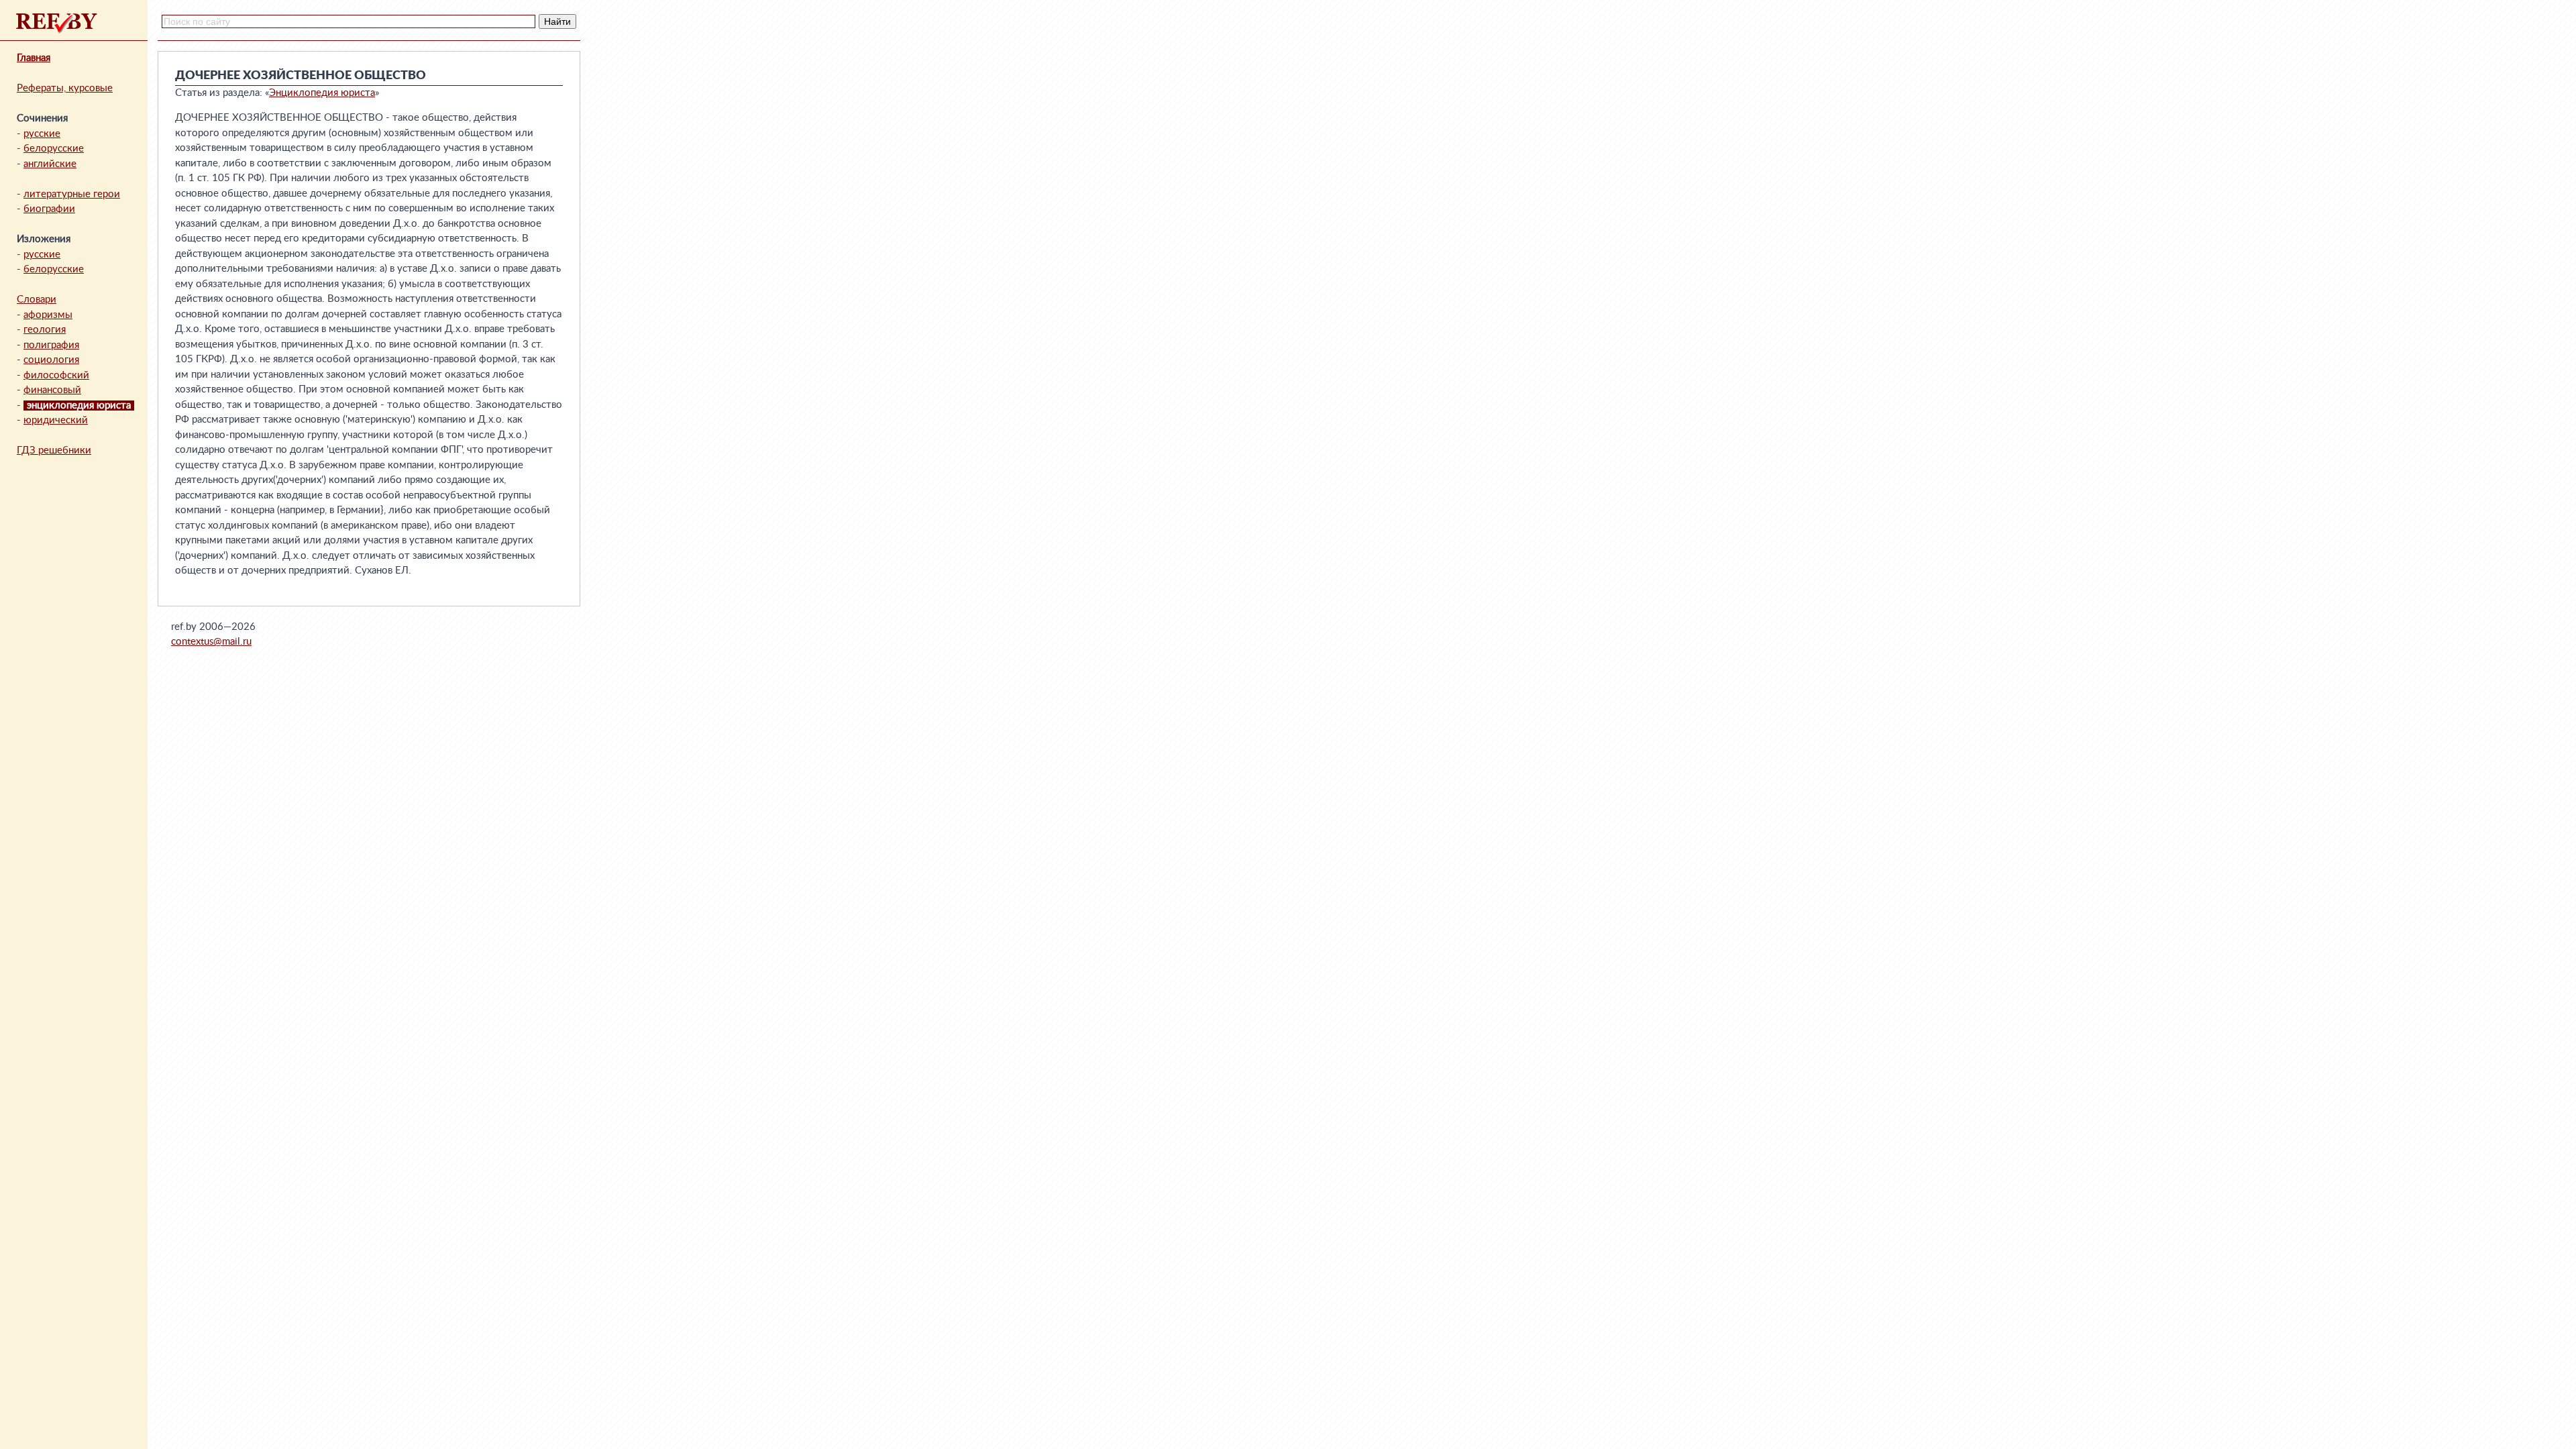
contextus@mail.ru (211, 642)
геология (45, 330)
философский (56, 375)
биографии (49, 209)
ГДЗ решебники (54, 450)
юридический (56, 420)
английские (50, 164)
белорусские (54, 149)
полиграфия (51, 345)
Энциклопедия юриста (322, 93)
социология (51, 360)
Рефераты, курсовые (65, 88)
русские (42, 134)
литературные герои (72, 194)
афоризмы (48, 315)
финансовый (52, 390)
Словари (37, 300)
